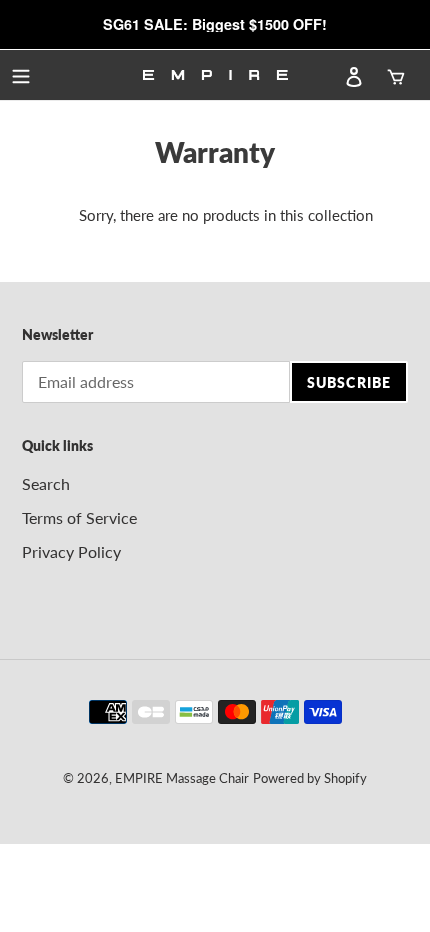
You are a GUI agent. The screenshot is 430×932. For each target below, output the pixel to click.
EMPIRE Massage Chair (182, 778)
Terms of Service (79, 517)
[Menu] (21, 75)
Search (46, 483)
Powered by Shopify (310, 778)
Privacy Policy (71, 551)
